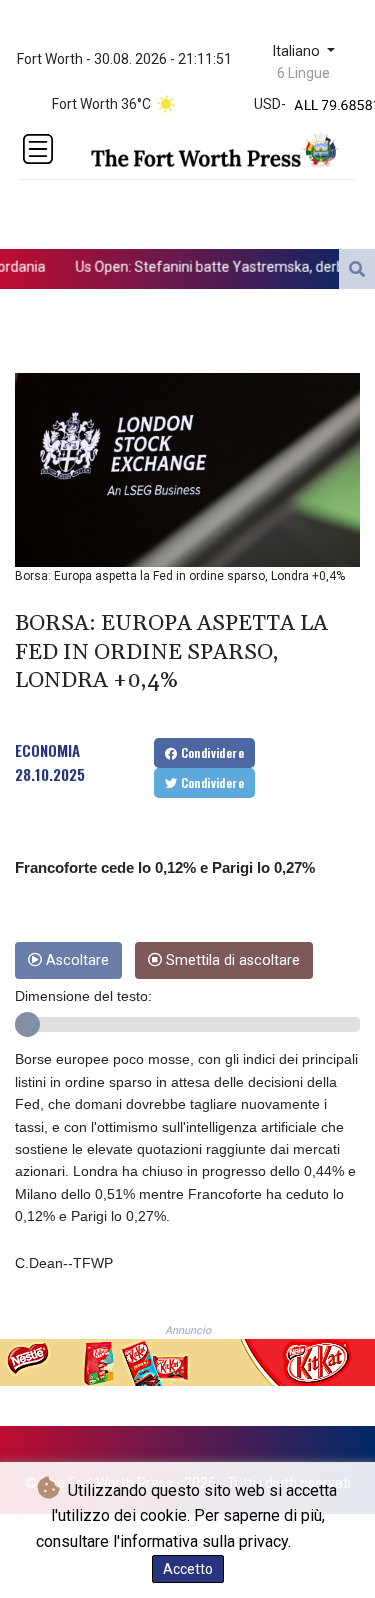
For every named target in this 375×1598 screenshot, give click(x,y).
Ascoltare (75, 960)
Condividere (210, 752)
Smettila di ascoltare (231, 960)
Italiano (298, 51)
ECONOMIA (47, 750)
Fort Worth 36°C (101, 104)
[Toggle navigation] (38, 149)
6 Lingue (303, 73)
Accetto (188, 1569)
